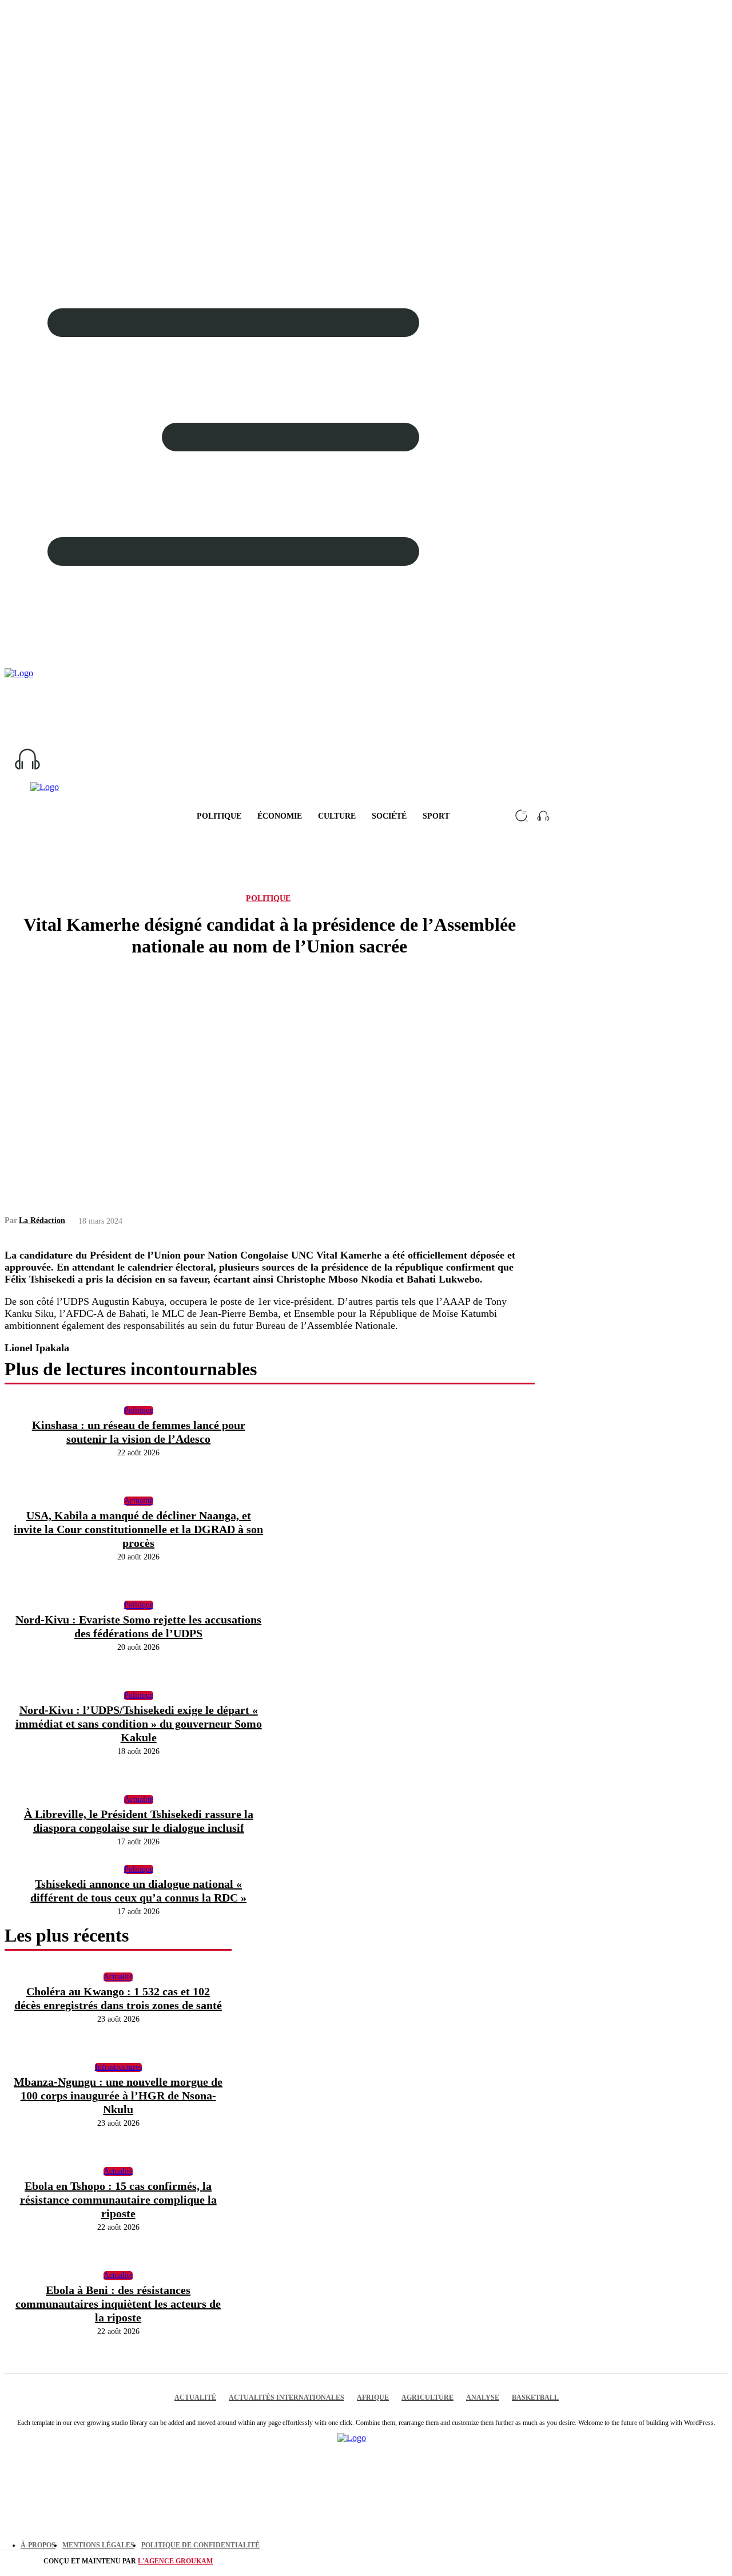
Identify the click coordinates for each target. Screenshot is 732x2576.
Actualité (118, 1977)
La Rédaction (42, 1220)
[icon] (366, 759)
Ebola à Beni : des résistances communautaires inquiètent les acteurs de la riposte (118, 2304)
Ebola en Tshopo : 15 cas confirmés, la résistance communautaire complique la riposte (118, 2200)
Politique (268, 898)
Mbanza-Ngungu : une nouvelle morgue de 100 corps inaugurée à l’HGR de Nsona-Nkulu (118, 2095)
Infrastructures (118, 2067)
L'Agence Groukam (175, 2561)
